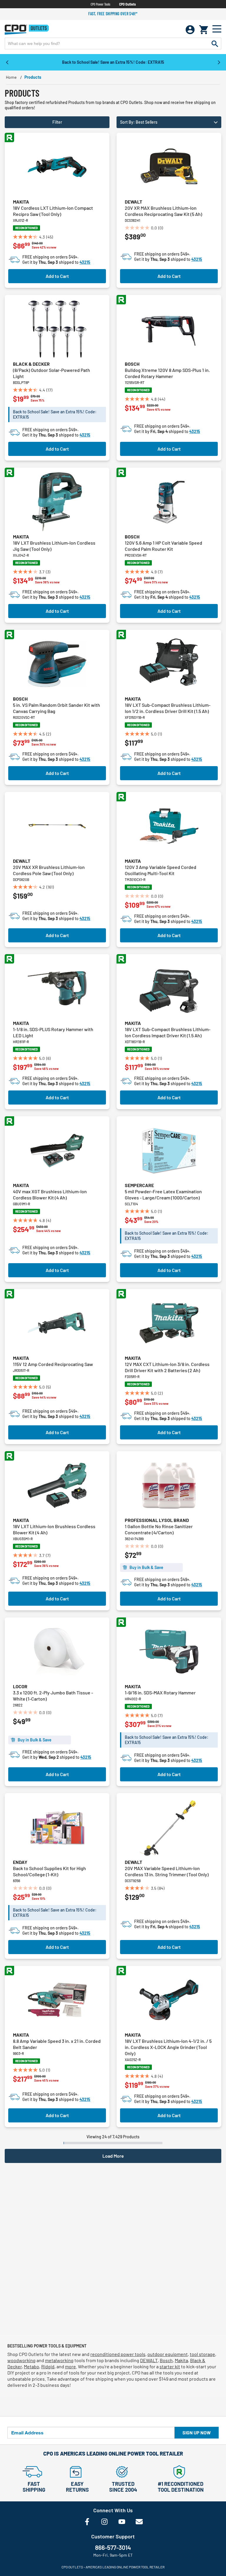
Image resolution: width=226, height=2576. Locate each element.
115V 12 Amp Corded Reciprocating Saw (53, 1364)
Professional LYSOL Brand (157, 1520)
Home (11, 77)
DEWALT (149, 2360)
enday (20, 1862)
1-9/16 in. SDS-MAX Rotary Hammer (160, 1693)
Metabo (31, 2366)
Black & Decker (31, 364)
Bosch (132, 364)
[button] (169, 122)
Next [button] (219, 62)
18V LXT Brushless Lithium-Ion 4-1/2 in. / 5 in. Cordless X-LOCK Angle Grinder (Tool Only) (168, 2047)
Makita (21, 202)
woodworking (21, 2360)
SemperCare (139, 1185)
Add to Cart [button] (57, 276)
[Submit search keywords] (215, 43)
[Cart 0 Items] (204, 30)
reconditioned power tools (118, 2354)
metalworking (59, 2360)
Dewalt (133, 202)
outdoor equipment (168, 2354)
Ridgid (48, 2366)
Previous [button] (7, 62)
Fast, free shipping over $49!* (113, 14)
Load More (113, 2156)
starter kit (170, 2366)
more (70, 2366)
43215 (85, 262)
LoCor (20, 1686)
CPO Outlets (127, 4)
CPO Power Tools (100, 4)
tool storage (202, 2354)
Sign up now (197, 2432)
